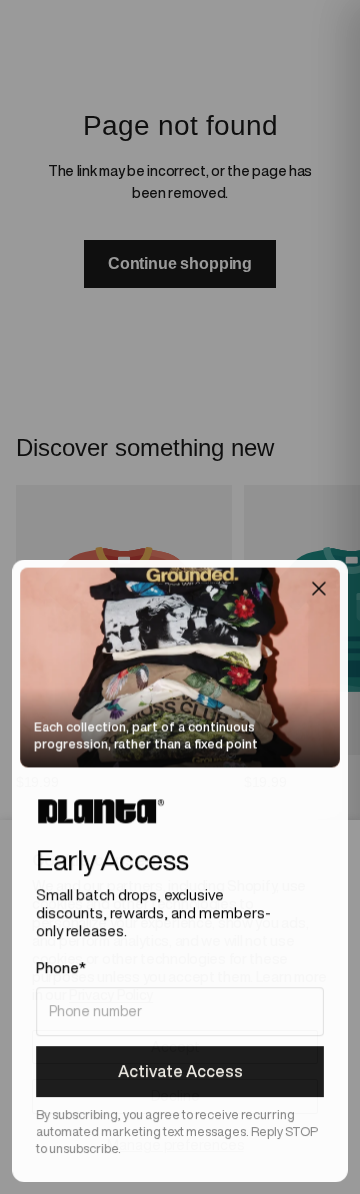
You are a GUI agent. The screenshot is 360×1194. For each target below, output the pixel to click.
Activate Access (180, 1071)
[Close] (319, 588)
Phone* (61, 968)
